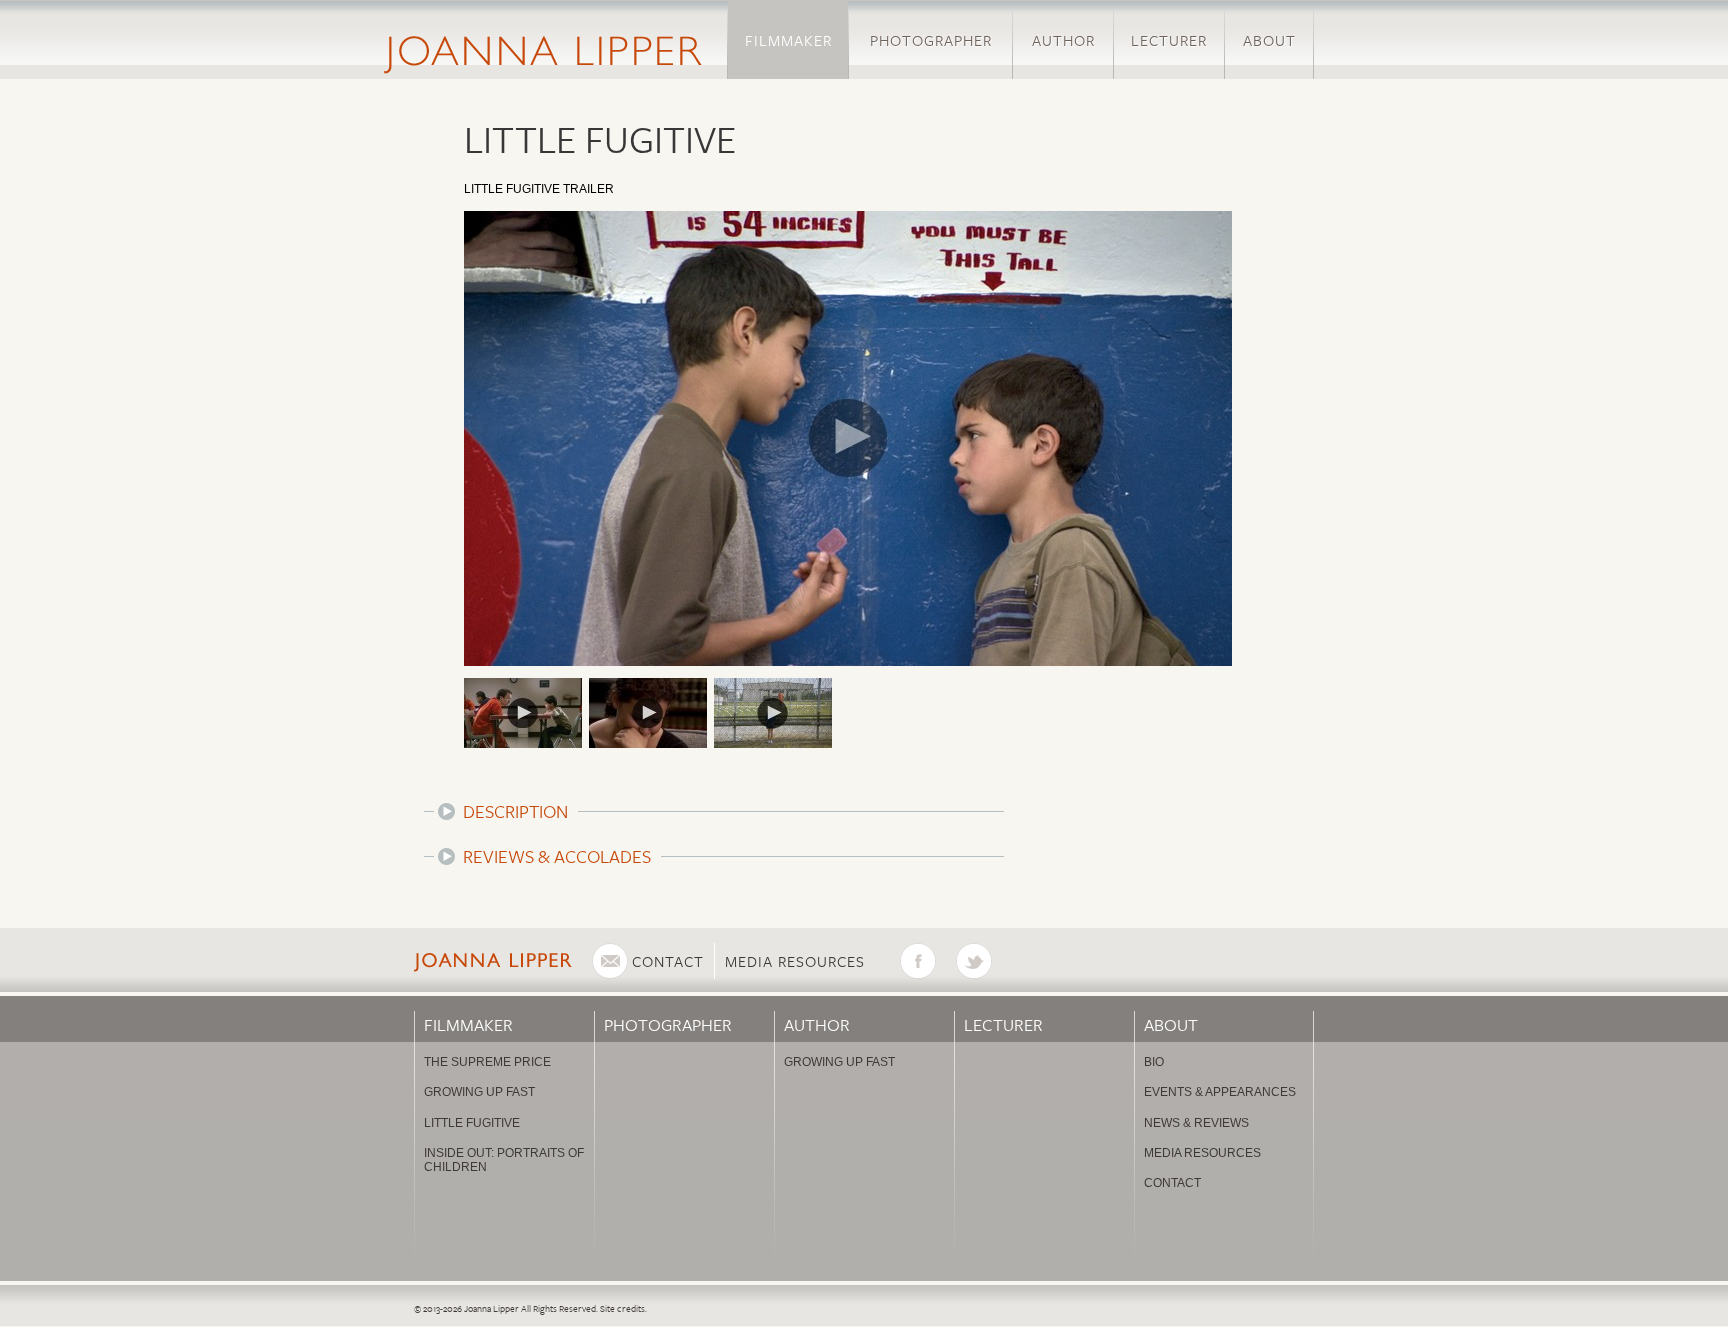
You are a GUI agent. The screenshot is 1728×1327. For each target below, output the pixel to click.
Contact (668, 961)
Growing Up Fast (479, 1092)
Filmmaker (788, 40)
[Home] (543, 39)
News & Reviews (1196, 1123)
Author (1063, 40)
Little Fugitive (472, 1123)
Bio (1154, 1062)
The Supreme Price (487, 1062)
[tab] (714, 811)
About (1269, 40)
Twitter (984, 961)
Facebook (928, 961)
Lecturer (1169, 40)
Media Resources (795, 961)
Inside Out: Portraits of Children (504, 1160)
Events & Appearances (1220, 1092)
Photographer (931, 40)
